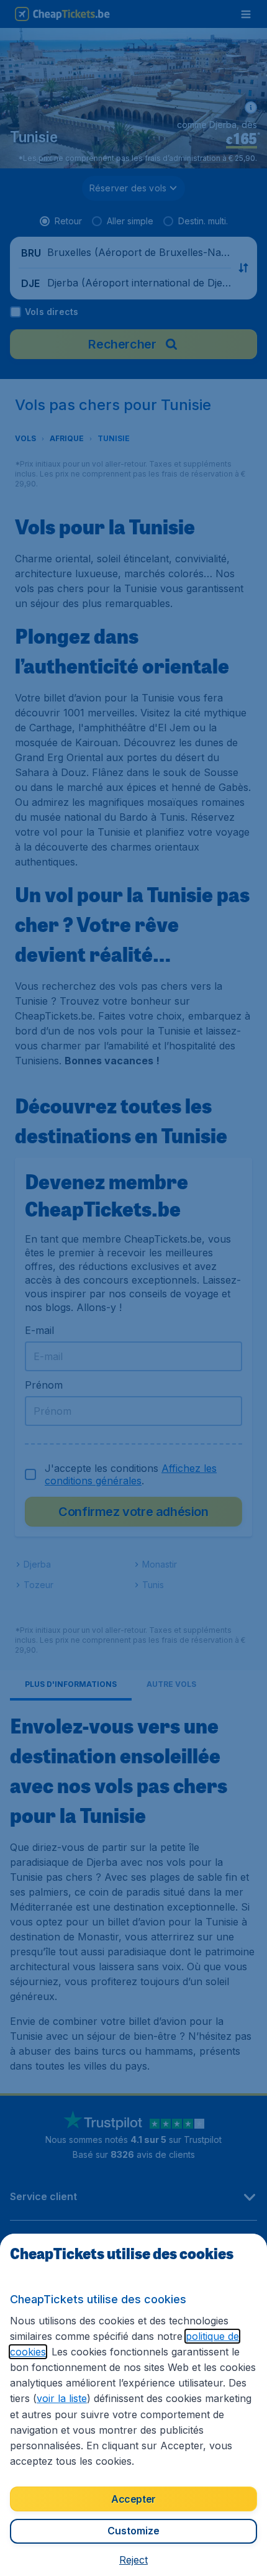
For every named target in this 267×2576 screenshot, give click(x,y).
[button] (133, 2560)
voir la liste (62, 2398)
